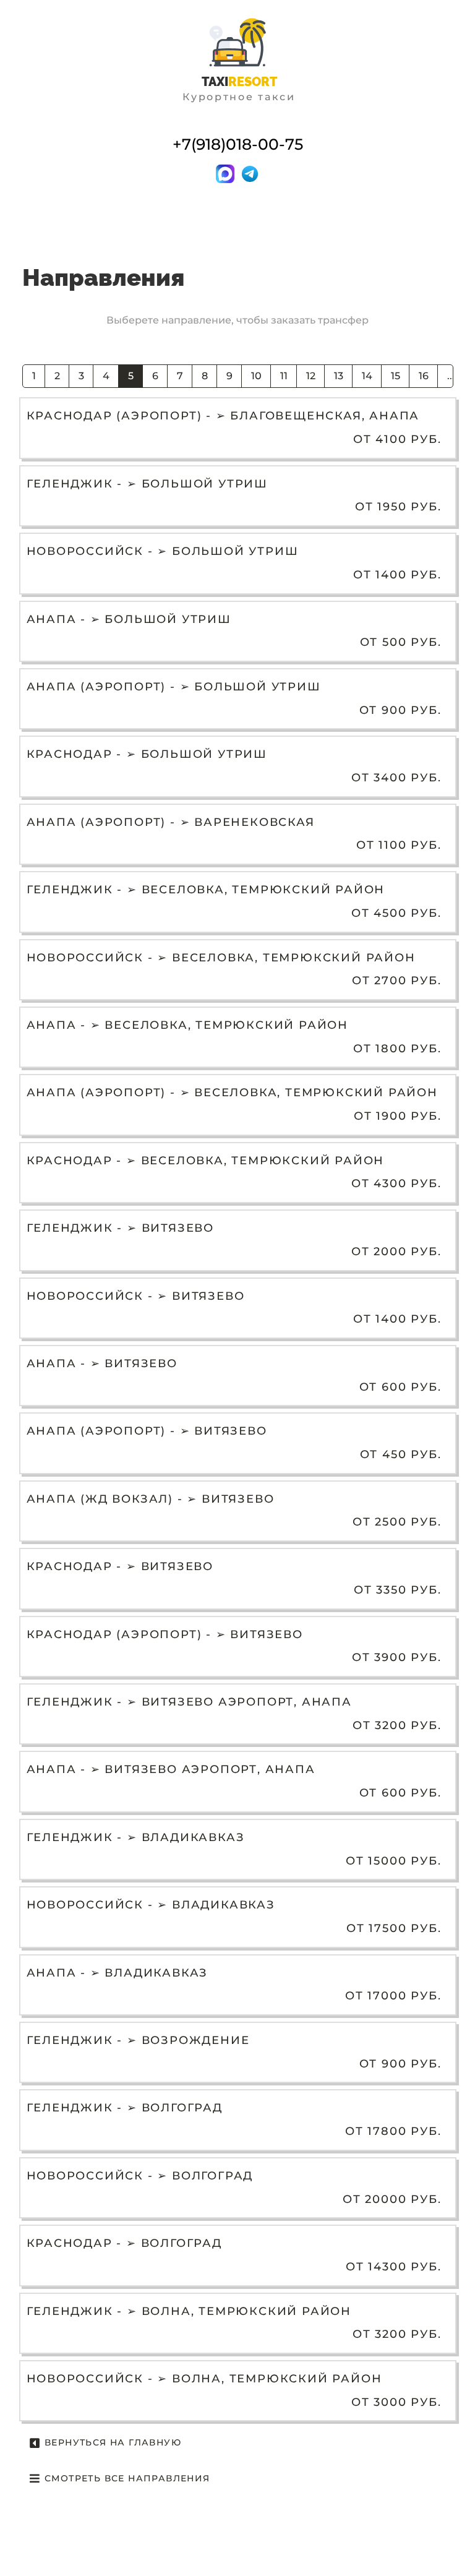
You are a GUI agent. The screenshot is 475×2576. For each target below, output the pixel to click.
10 (256, 376)
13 (339, 376)
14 (367, 376)
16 (424, 376)
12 (311, 376)
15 (396, 376)
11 (284, 376)
